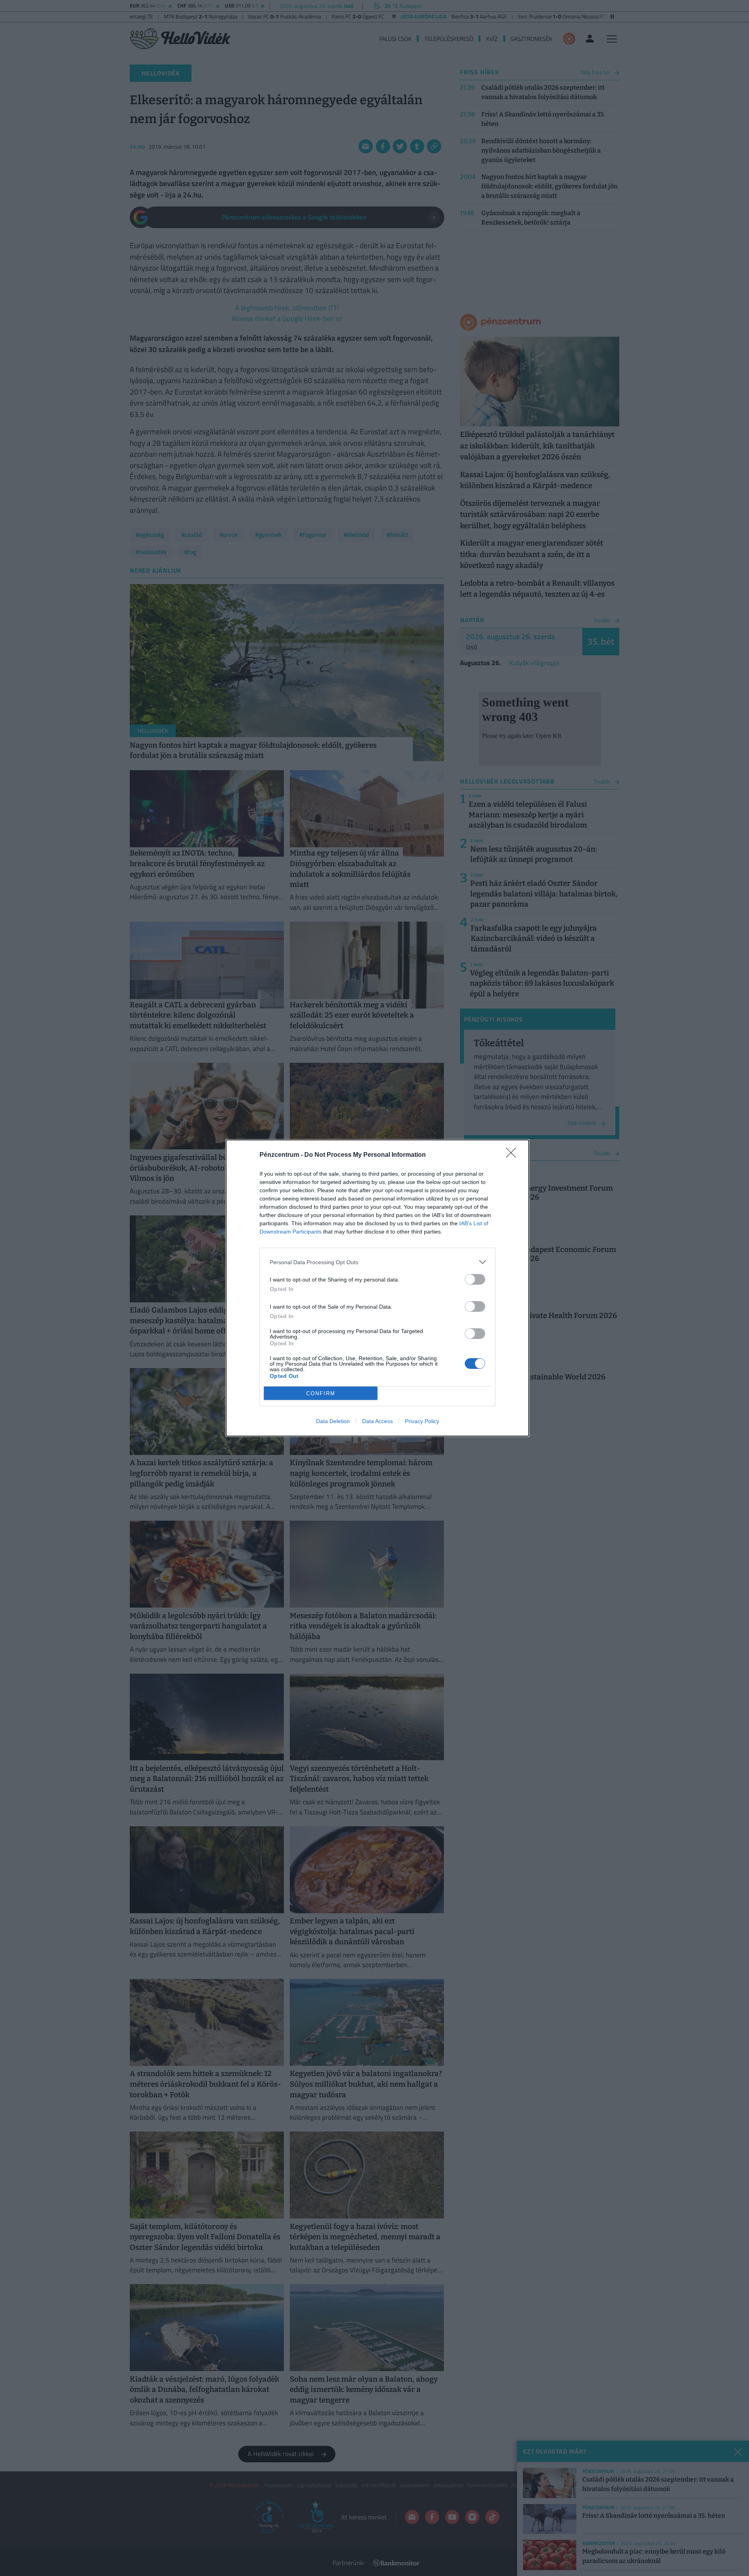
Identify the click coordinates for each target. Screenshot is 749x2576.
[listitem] (377, 1262)
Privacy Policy (422, 1421)
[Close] (513, 1155)
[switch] (475, 1279)
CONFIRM (321, 1393)
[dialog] (377, 1288)
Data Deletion (333, 1421)
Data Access (377, 1421)
